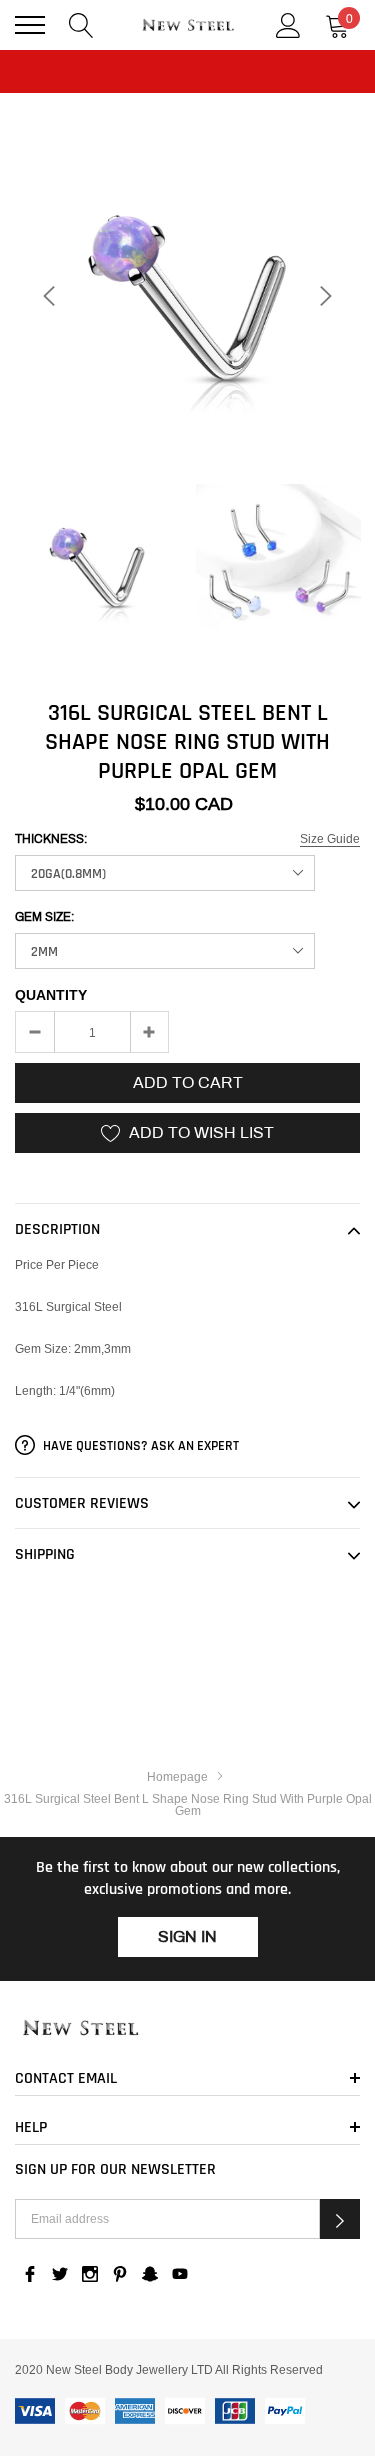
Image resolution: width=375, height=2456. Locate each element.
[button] (340, 2219)
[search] (81, 23)
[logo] (188, 25)
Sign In (187, 1936)
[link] (97, 566)
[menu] (30, 25)
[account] (288, 23)
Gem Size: (44, 917)
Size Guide (330, 838)
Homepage (177, 1776)
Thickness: (51, 839)
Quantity (51, 995)
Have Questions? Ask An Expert (139, 1446)
